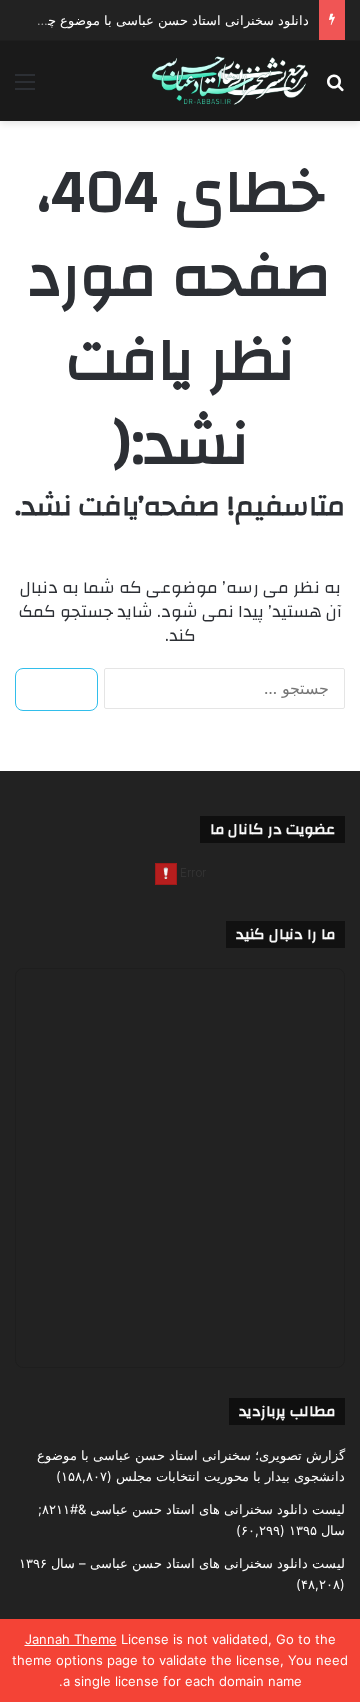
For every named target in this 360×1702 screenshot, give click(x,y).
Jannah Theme (71, 1639)
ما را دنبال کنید (285, 934)
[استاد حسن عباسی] (230, 81)
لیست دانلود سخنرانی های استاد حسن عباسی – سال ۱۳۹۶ (182, 1563)
